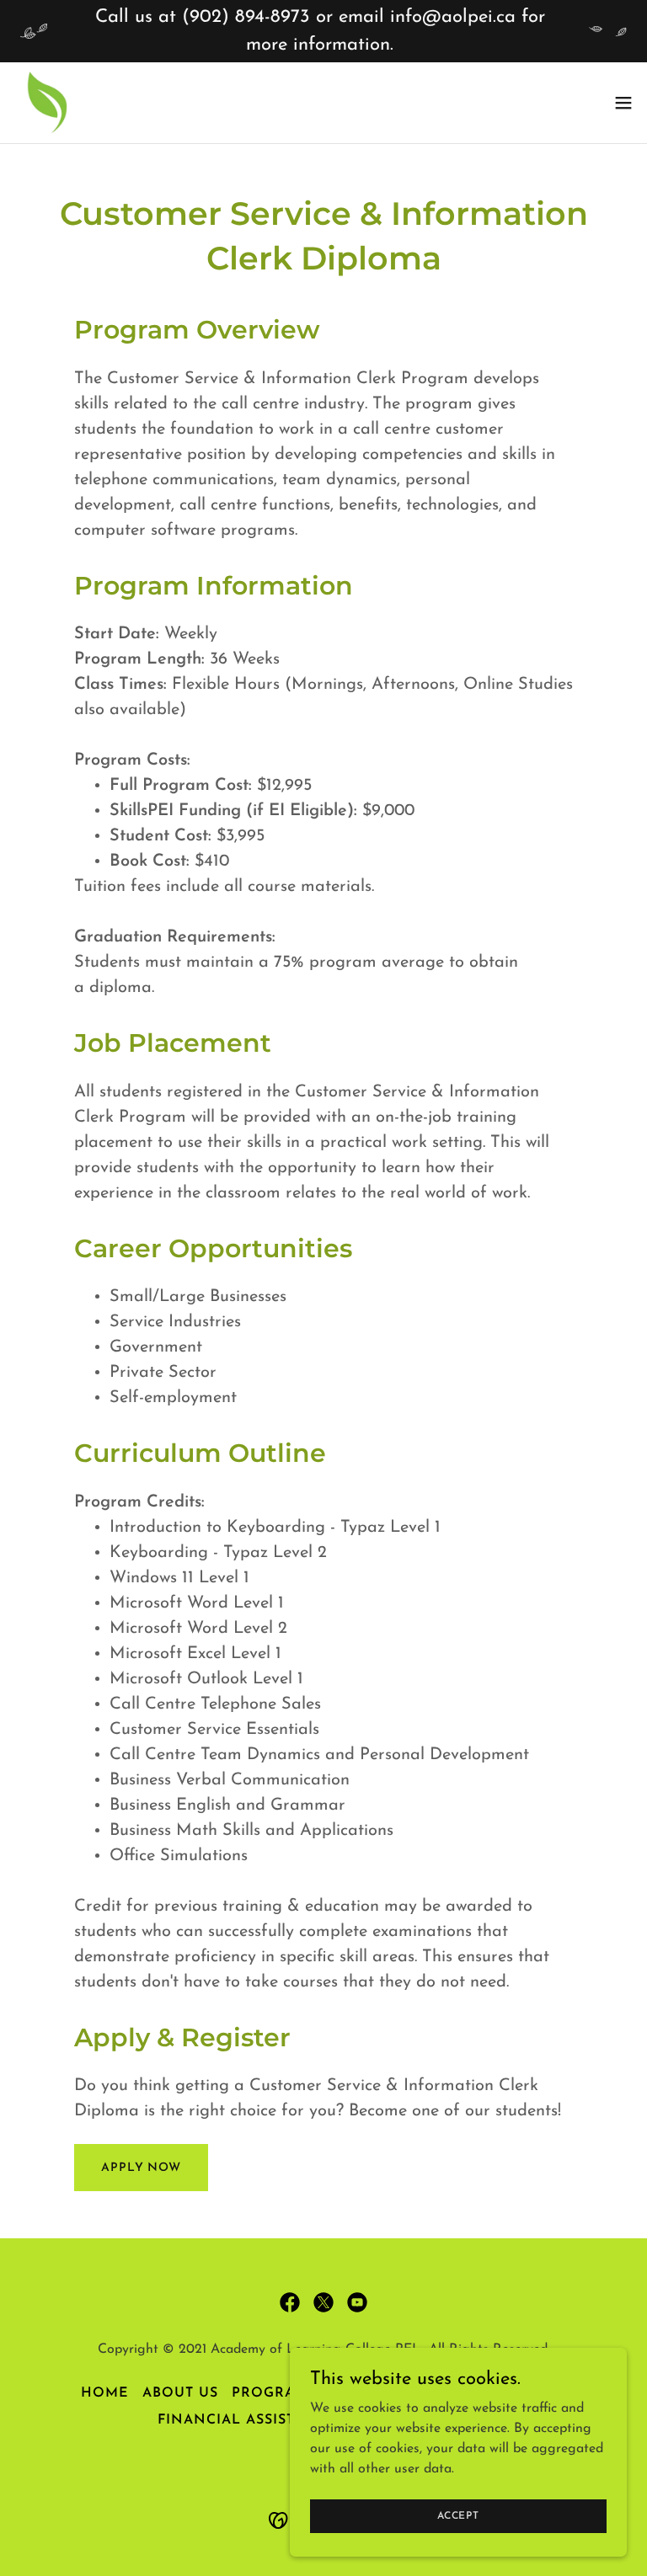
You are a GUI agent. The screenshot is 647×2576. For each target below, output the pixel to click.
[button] (623, 103)
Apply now (141, 2168)
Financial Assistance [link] (247, 2420)
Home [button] (105, 2393)
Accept (458, 2515)
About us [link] (180, 2393)
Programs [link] (274, 2393)
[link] (47, 103)
